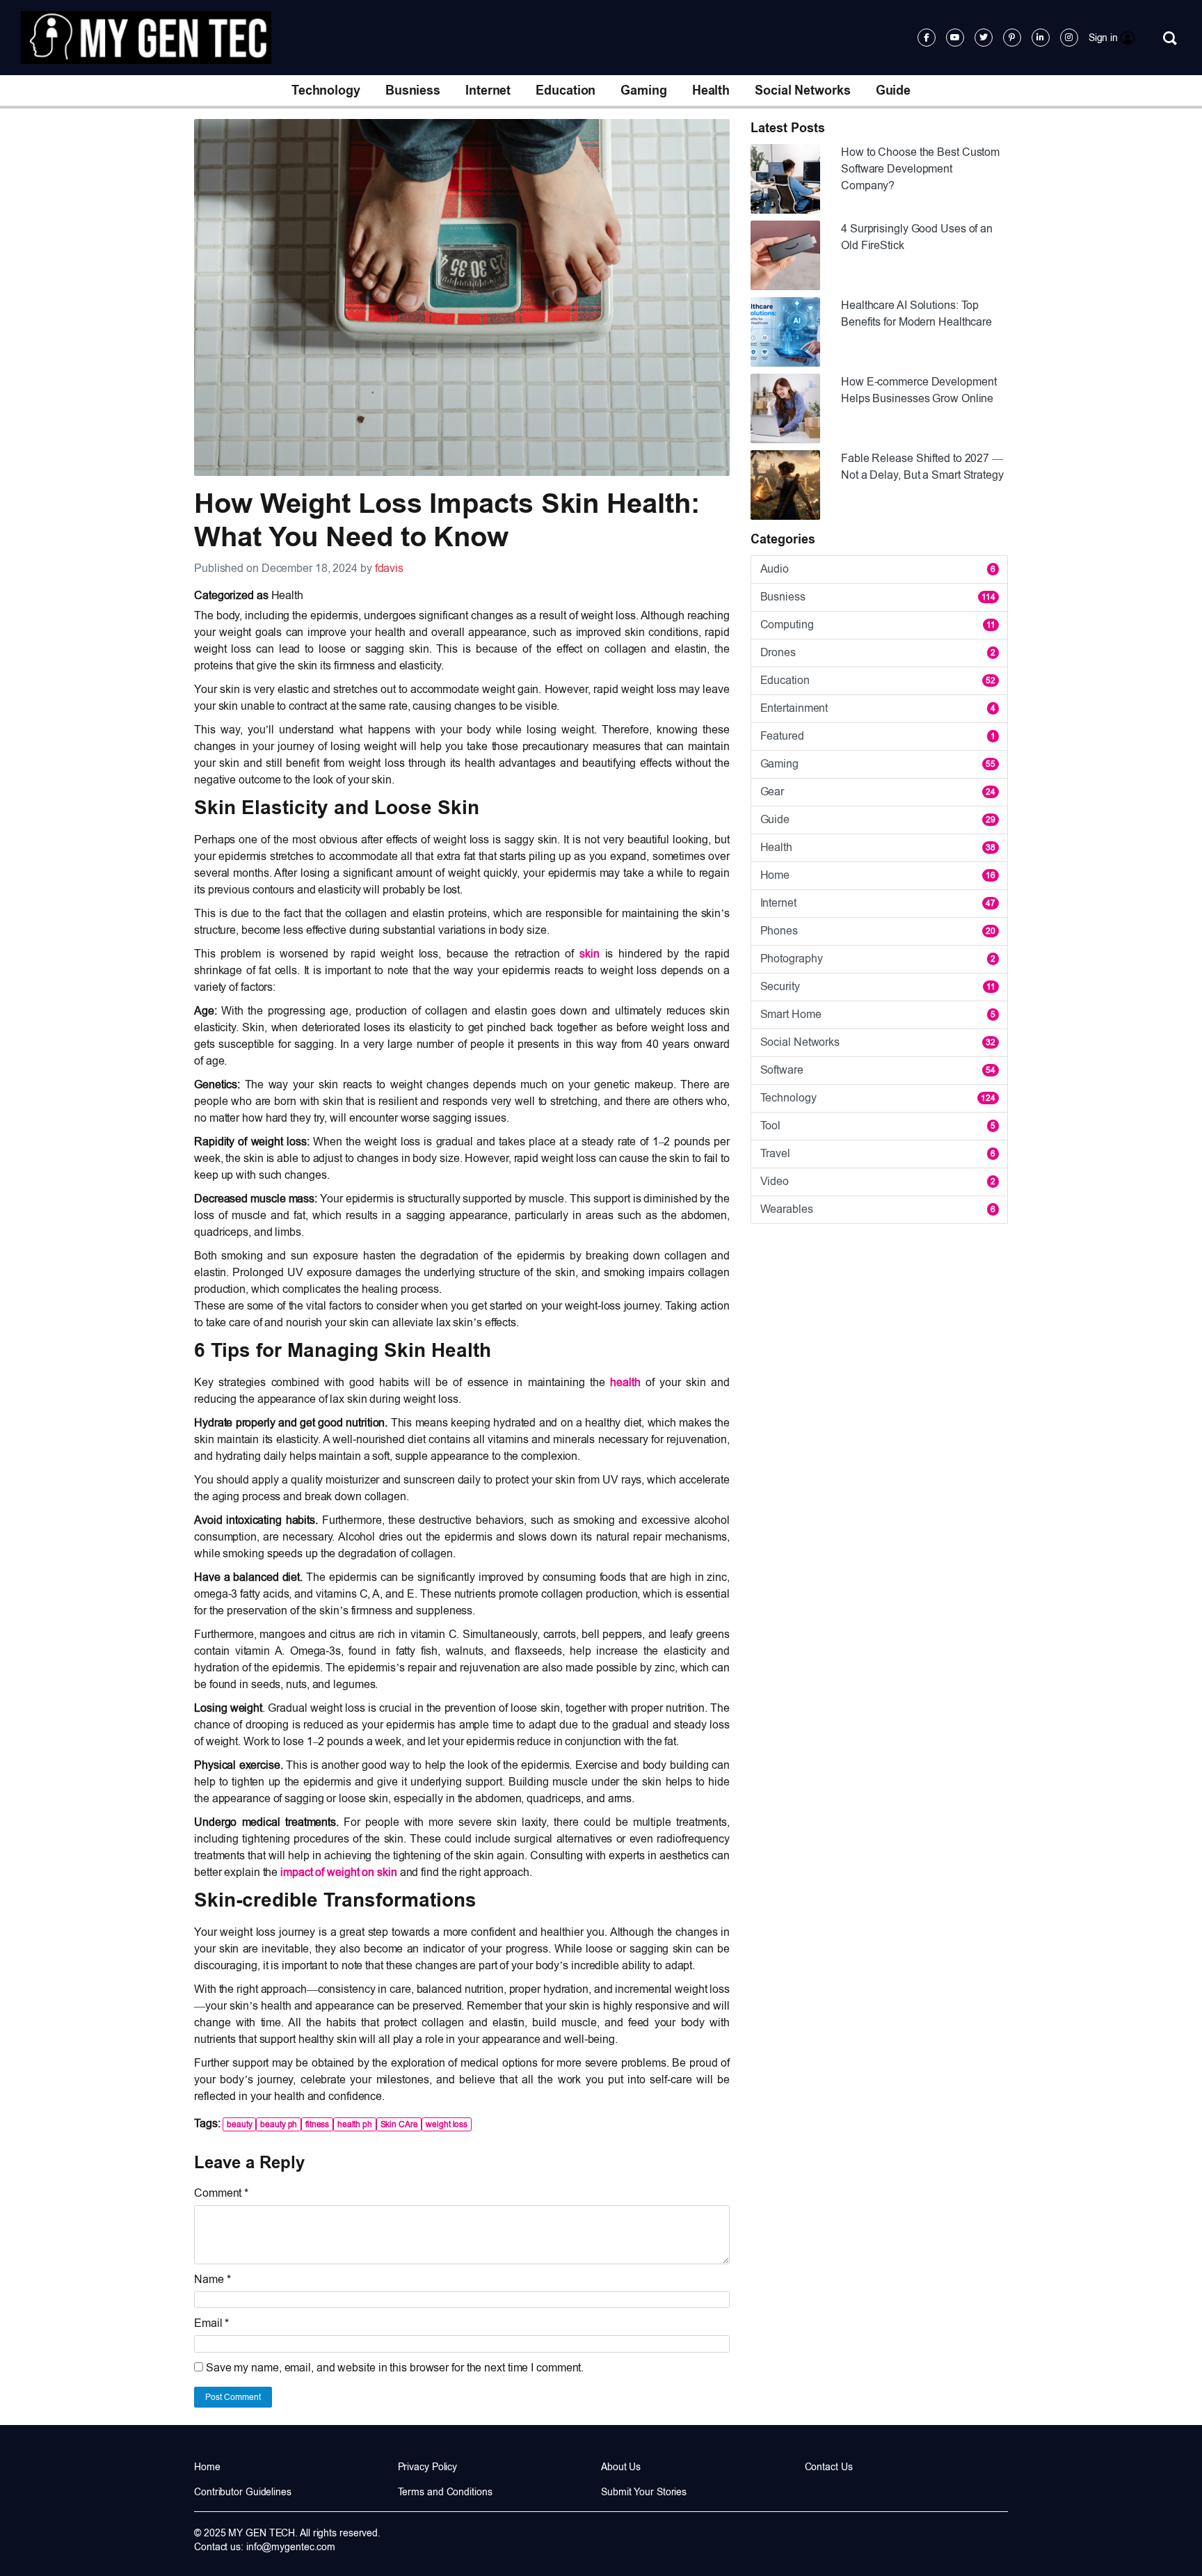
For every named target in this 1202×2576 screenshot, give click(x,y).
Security (878, 986)
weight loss (447, 2124)
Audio (878, 569)
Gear (878, 792)
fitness (317, 2124)
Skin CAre (399, 2124)
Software (878, 1070)
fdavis (389, 568)
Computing (878, 625)
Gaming (643, 90)
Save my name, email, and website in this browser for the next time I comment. (395, 2368)
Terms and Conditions (445, 2492)
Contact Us (829, 2467)
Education (566, 90)
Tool (878, 1126)
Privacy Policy (428, 2467)
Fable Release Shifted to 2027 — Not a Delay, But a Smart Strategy (922, 467)
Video (878, 1181)
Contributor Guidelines (243, 2492)
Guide (894, 90)
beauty (239, 2124)
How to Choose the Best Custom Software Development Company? (920, 169)
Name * (212, 2279)
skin (590, 954)
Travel (878, 1153)
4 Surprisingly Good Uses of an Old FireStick (917, 237)
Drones (878, 652)
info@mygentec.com (291, 2547)
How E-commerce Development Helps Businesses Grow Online (919, 390)
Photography (878, 959)
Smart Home (878, 1014)
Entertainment (878, 708)
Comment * (221, 2193)
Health (711, 90)
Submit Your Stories (644, 2492)
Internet (488, 90)
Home (878, 875)
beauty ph (279, 2124)
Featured (878, 736)
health (625, 1382)
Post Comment (233, 2397)
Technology (326, 90)
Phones (878, 931)
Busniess (413, 90)
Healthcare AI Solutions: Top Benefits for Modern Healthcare (916, 313)
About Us (621, 2467)
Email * (211, 2323)
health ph (355, 2124)
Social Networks (803, 90)
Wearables (878, 1209)
